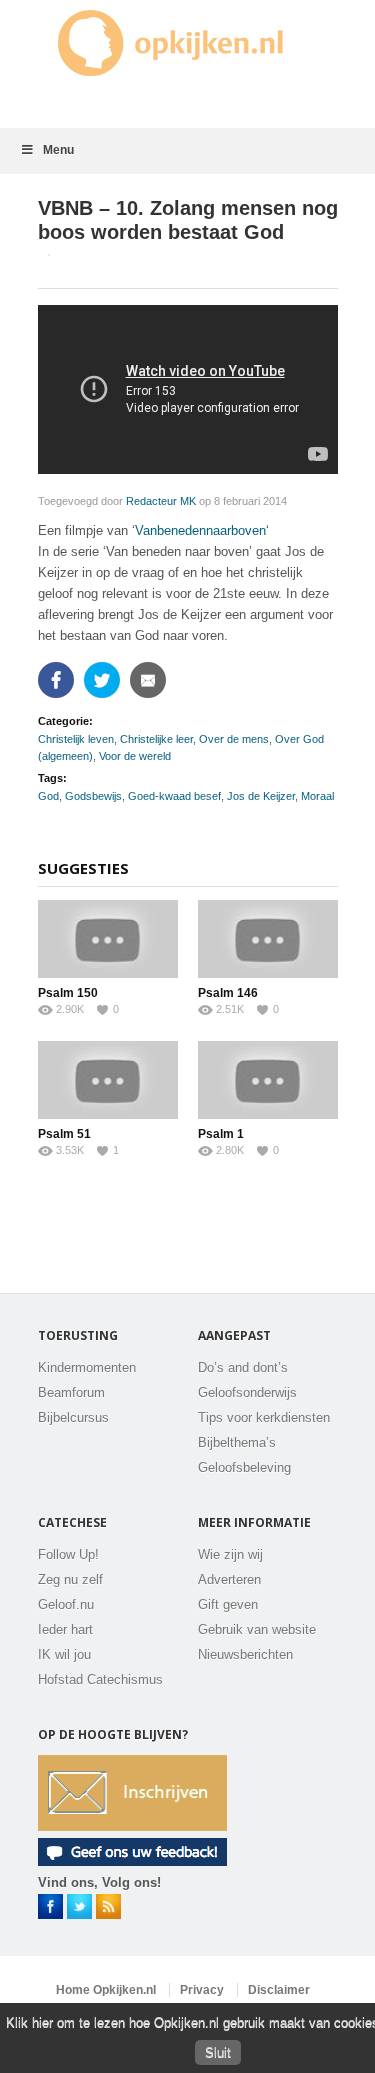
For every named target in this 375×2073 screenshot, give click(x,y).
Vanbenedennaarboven (200, 530)
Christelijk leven (76, 739)
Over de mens (234, 739)
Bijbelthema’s (237, 1442)
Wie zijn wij (230, 1554)
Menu (58, 150)
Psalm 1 (221, 1134)
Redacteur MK (161, 501)
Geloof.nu (66, 1604)
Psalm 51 (64, 1134)
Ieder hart (65, 1629)
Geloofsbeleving (244, 1467)
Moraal (317, 796)
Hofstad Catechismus (100, 1679)
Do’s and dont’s (243, 1367)
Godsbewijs (93, 796)
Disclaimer (279, 1990)
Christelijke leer (156, 739)
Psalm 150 (68, 993)
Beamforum (71, 1392)
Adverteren (229, 1579)
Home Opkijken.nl (106, 1990)
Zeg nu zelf (70, 1579)
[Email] (150, 680)
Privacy (202, 1990)
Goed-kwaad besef (174, 796)
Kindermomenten (87, 1367)
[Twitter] (104, 680)
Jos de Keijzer (261, 796)
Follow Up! (68, 1554)
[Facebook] (58, 680)
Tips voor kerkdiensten (264, 1417)
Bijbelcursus (73, 1417)
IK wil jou (64, 1654)
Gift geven (228, 1604)
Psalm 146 (228, 993)
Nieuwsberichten (245, 1654)
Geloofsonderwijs (247, 1392)
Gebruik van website (257, 1629)
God (48, 796)
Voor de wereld (135, 756)
